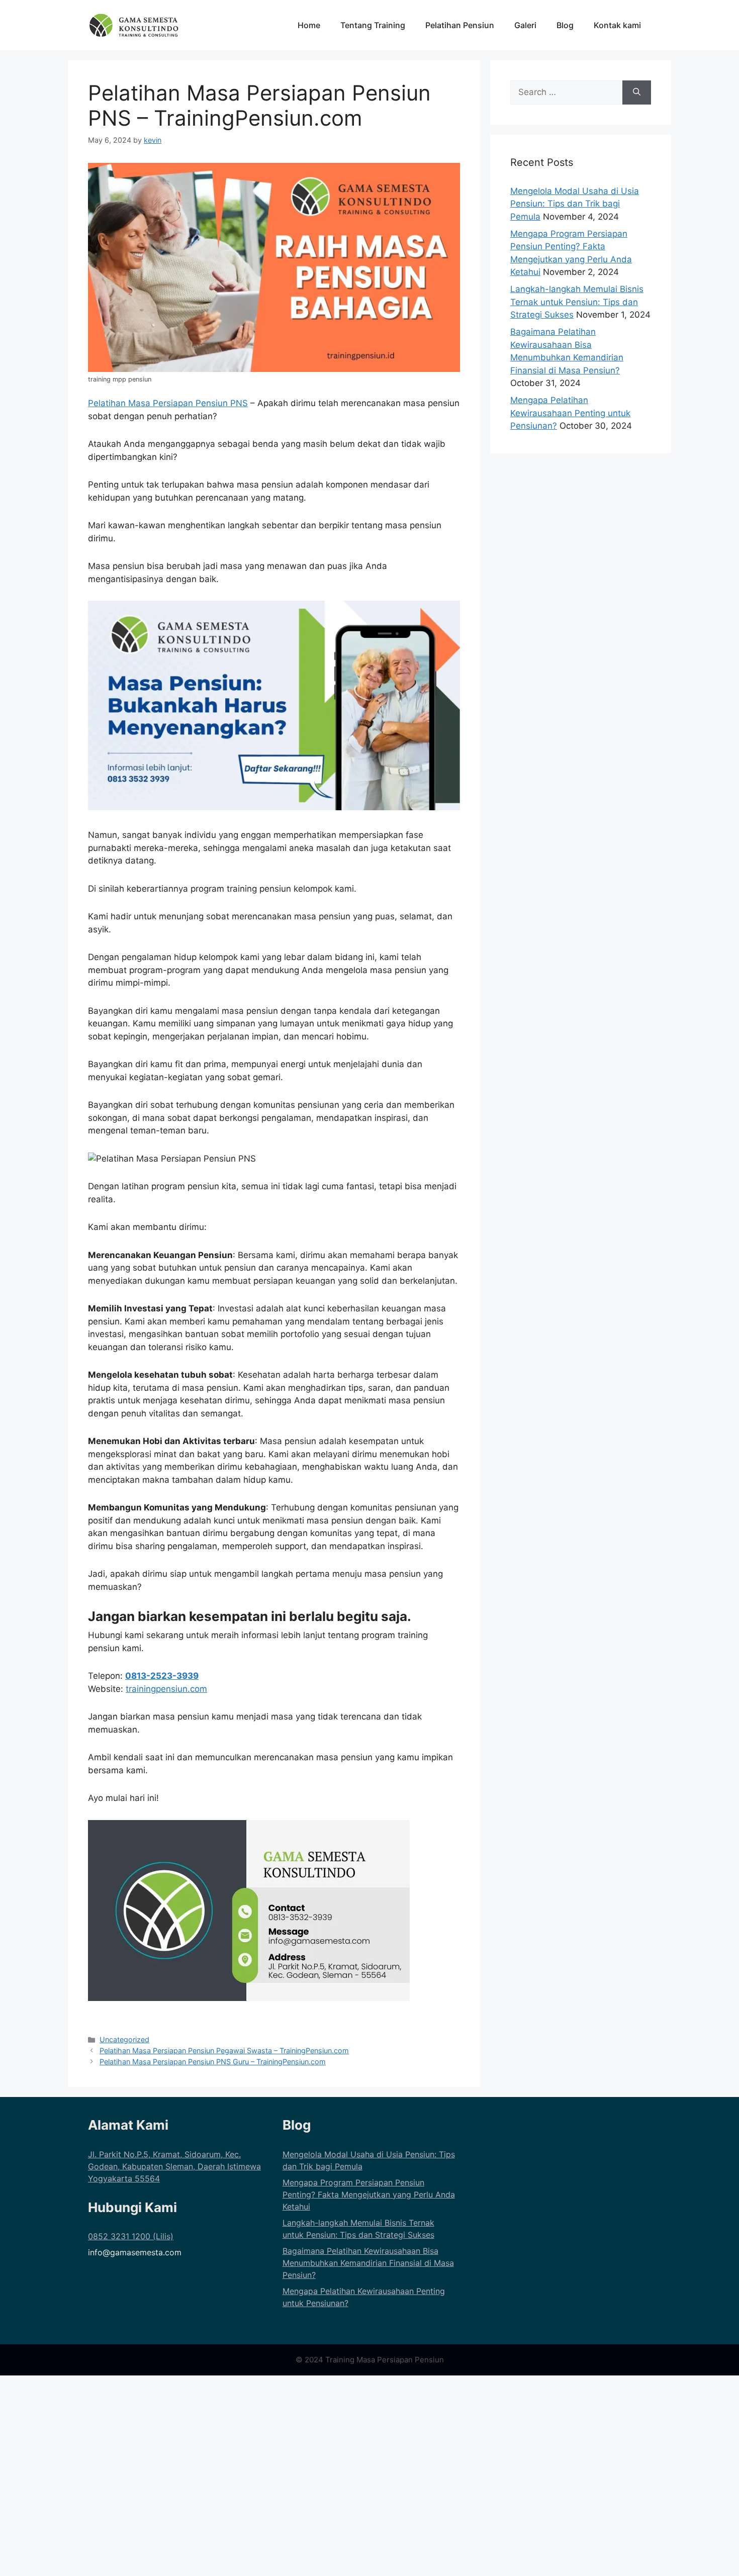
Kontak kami (617, 25)
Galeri (525, 25)
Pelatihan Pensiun (460, 25)
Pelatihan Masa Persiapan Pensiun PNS (168, 403)
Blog (565, 25)
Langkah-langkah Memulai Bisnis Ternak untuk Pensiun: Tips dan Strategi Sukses (577, 302)
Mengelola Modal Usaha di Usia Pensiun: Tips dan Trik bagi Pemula (575, 204)
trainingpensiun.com (166, 1689)
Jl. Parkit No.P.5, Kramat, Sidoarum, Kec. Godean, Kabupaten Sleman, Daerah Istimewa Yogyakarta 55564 (174, 2166)
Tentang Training (373, 25)
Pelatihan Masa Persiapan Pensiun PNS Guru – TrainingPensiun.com (213, 2062)
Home (309, 25)
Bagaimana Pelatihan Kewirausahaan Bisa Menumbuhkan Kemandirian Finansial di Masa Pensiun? (368, 2263)
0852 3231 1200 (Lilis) (131, 2236)
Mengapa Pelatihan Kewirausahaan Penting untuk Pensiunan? (570, 413)
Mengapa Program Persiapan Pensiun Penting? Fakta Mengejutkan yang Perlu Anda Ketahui (369, 2195)
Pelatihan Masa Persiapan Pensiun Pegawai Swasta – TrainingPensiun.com (224, 2050)
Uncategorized (124, 2039)
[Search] (637, 92)
